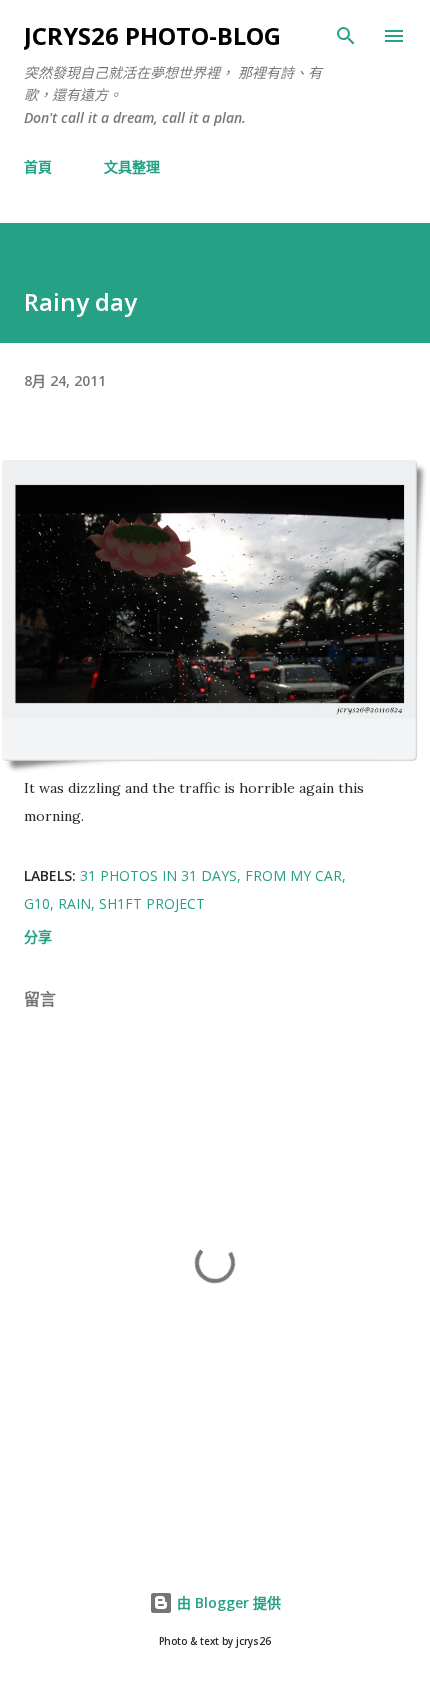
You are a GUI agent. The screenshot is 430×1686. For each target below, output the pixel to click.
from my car (293, 875)
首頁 (38, 166)
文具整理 (132, 166)
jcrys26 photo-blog (152, 35)
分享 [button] (38, 936)
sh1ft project (152, 903)
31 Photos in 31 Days (158, 875)
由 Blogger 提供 (227, 1602)
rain (74, 903)
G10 (37, 903)
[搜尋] (346, 36)
